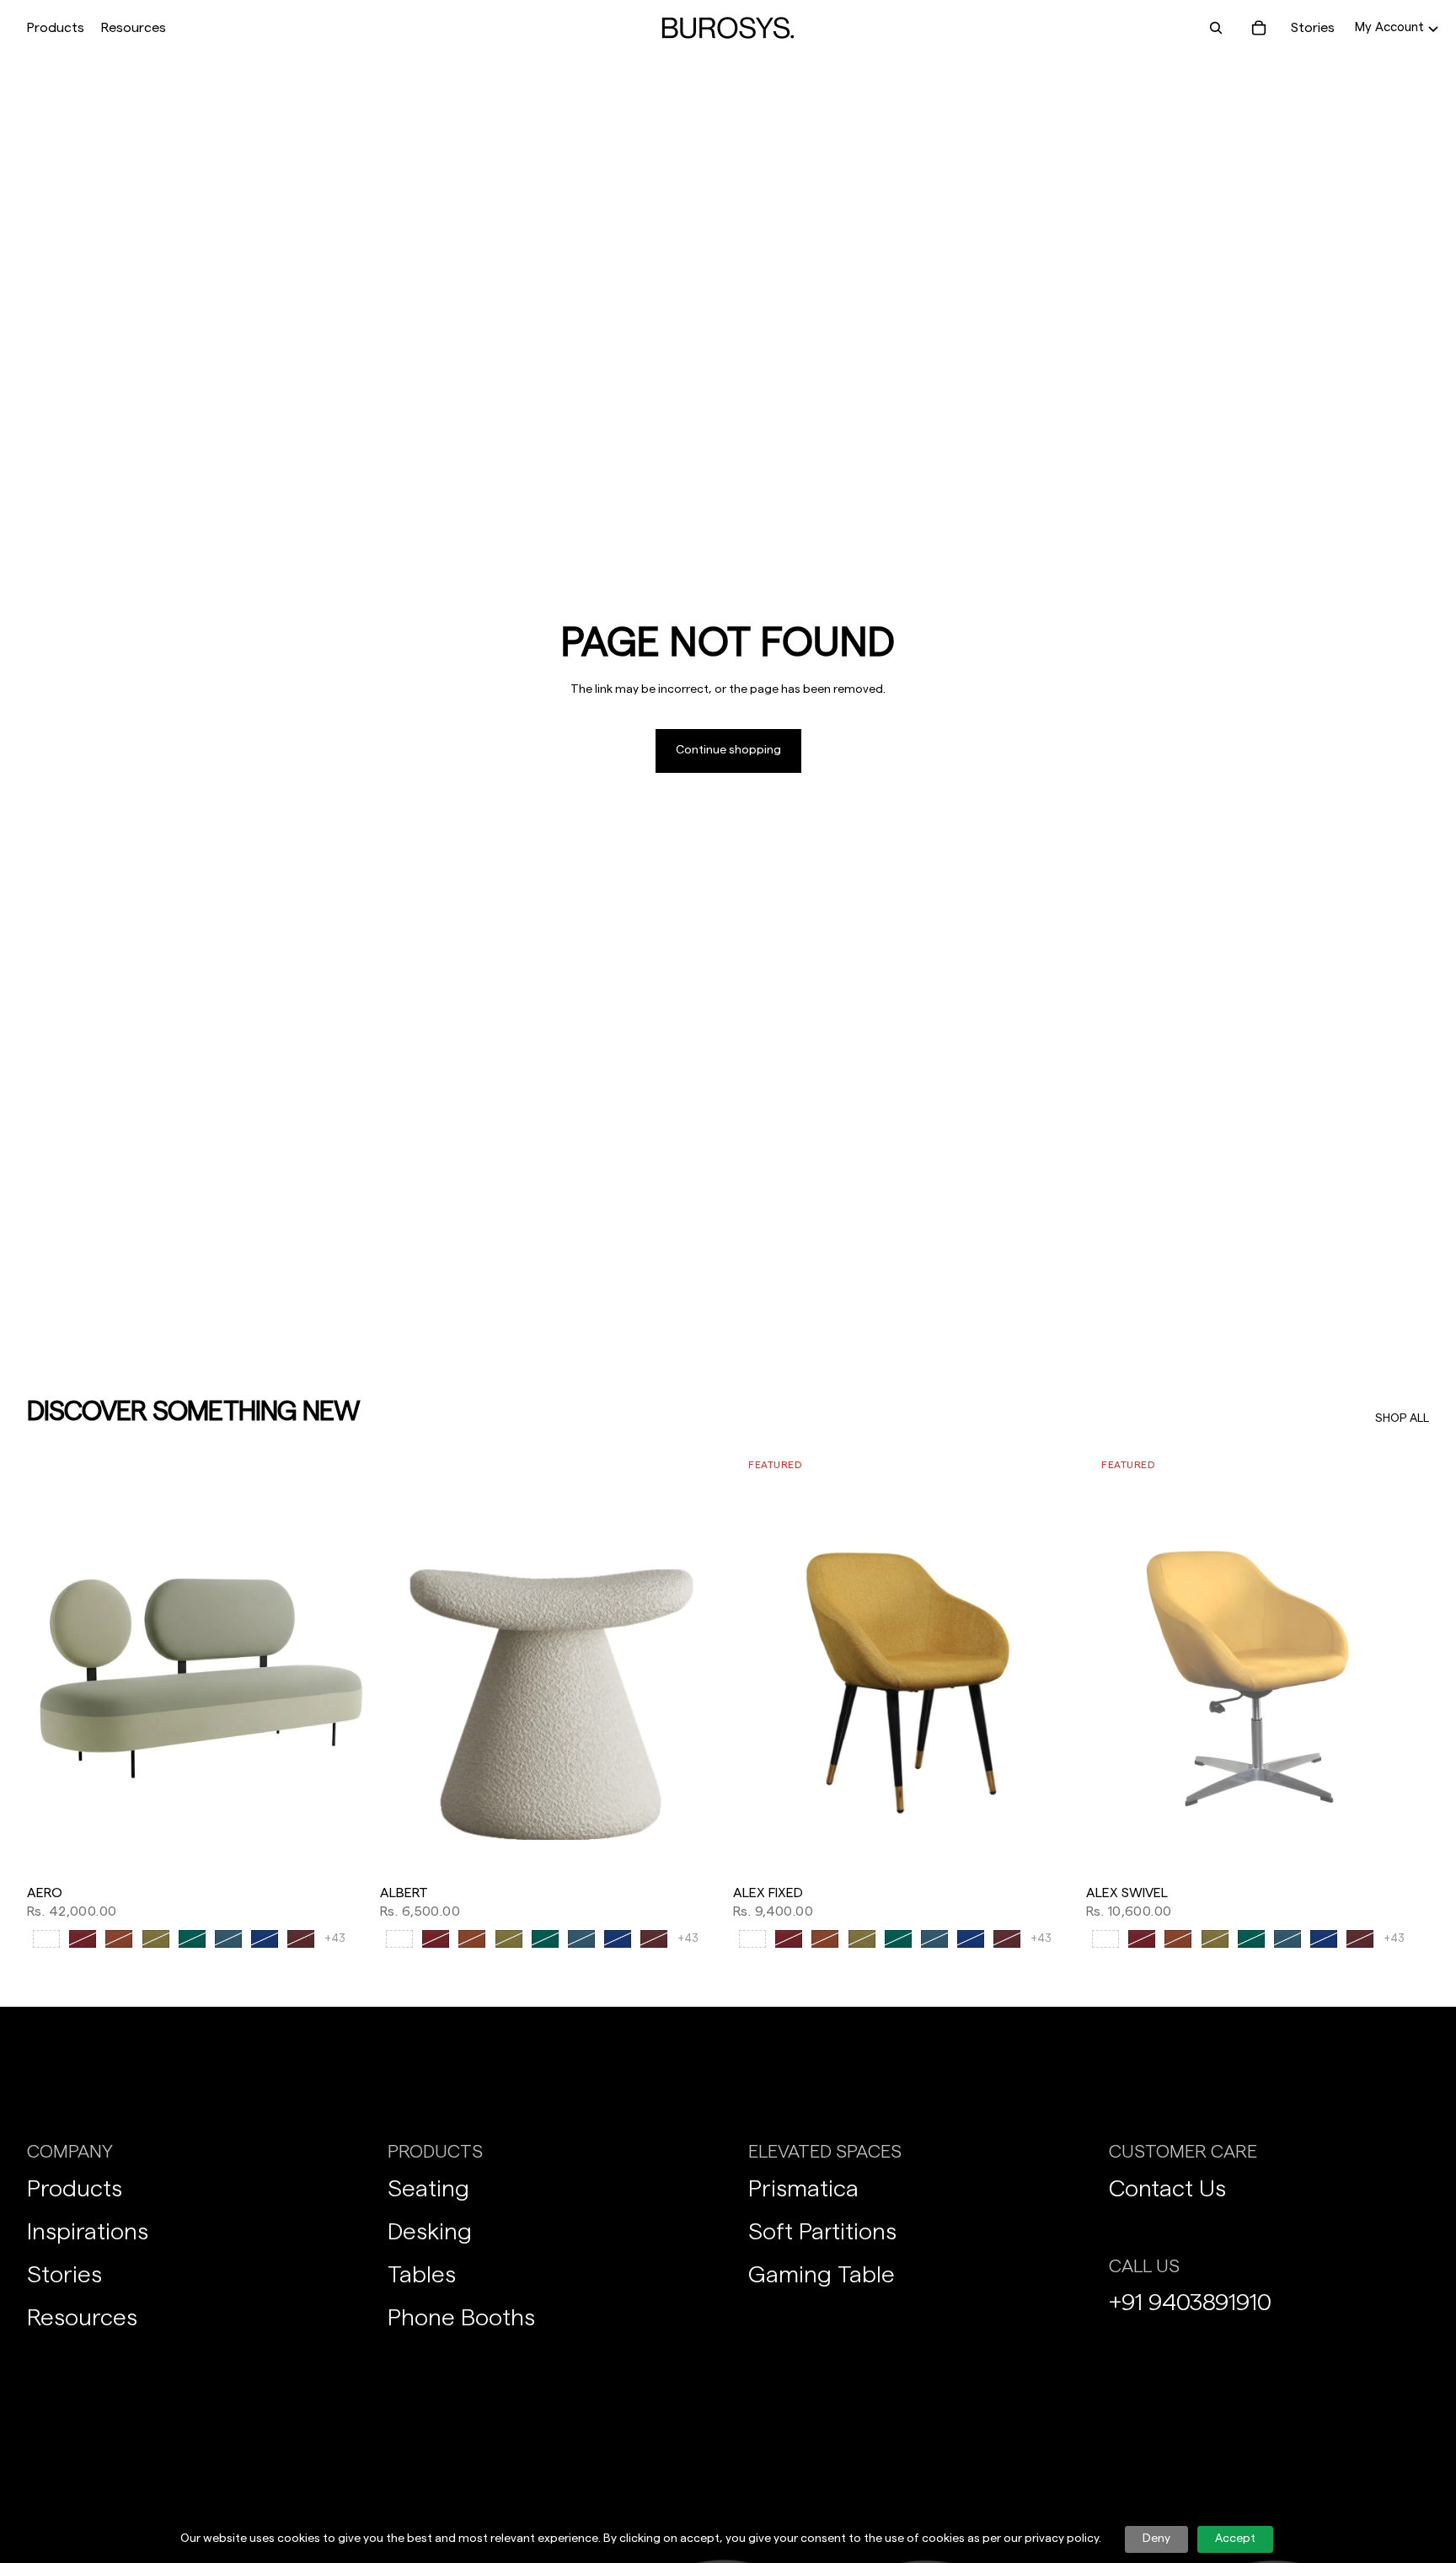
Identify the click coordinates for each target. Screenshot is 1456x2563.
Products (75, 2189)
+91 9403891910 (1190, 2303)
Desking (430, 2232)
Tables (422, 2275)
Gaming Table (822, 2275)
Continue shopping (728, 750)
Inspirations (88, 2232)
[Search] (1215, 28)
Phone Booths (461, 2318)
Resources (82, 2318)
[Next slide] (345, 1662)
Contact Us (1167, 2189)
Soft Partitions (822, 2232)
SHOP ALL (1402, 1418)
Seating (428, 2189)
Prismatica (803, 2189)
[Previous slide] (52, 1662)
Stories (1313, 28)
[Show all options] (335, 1939)
